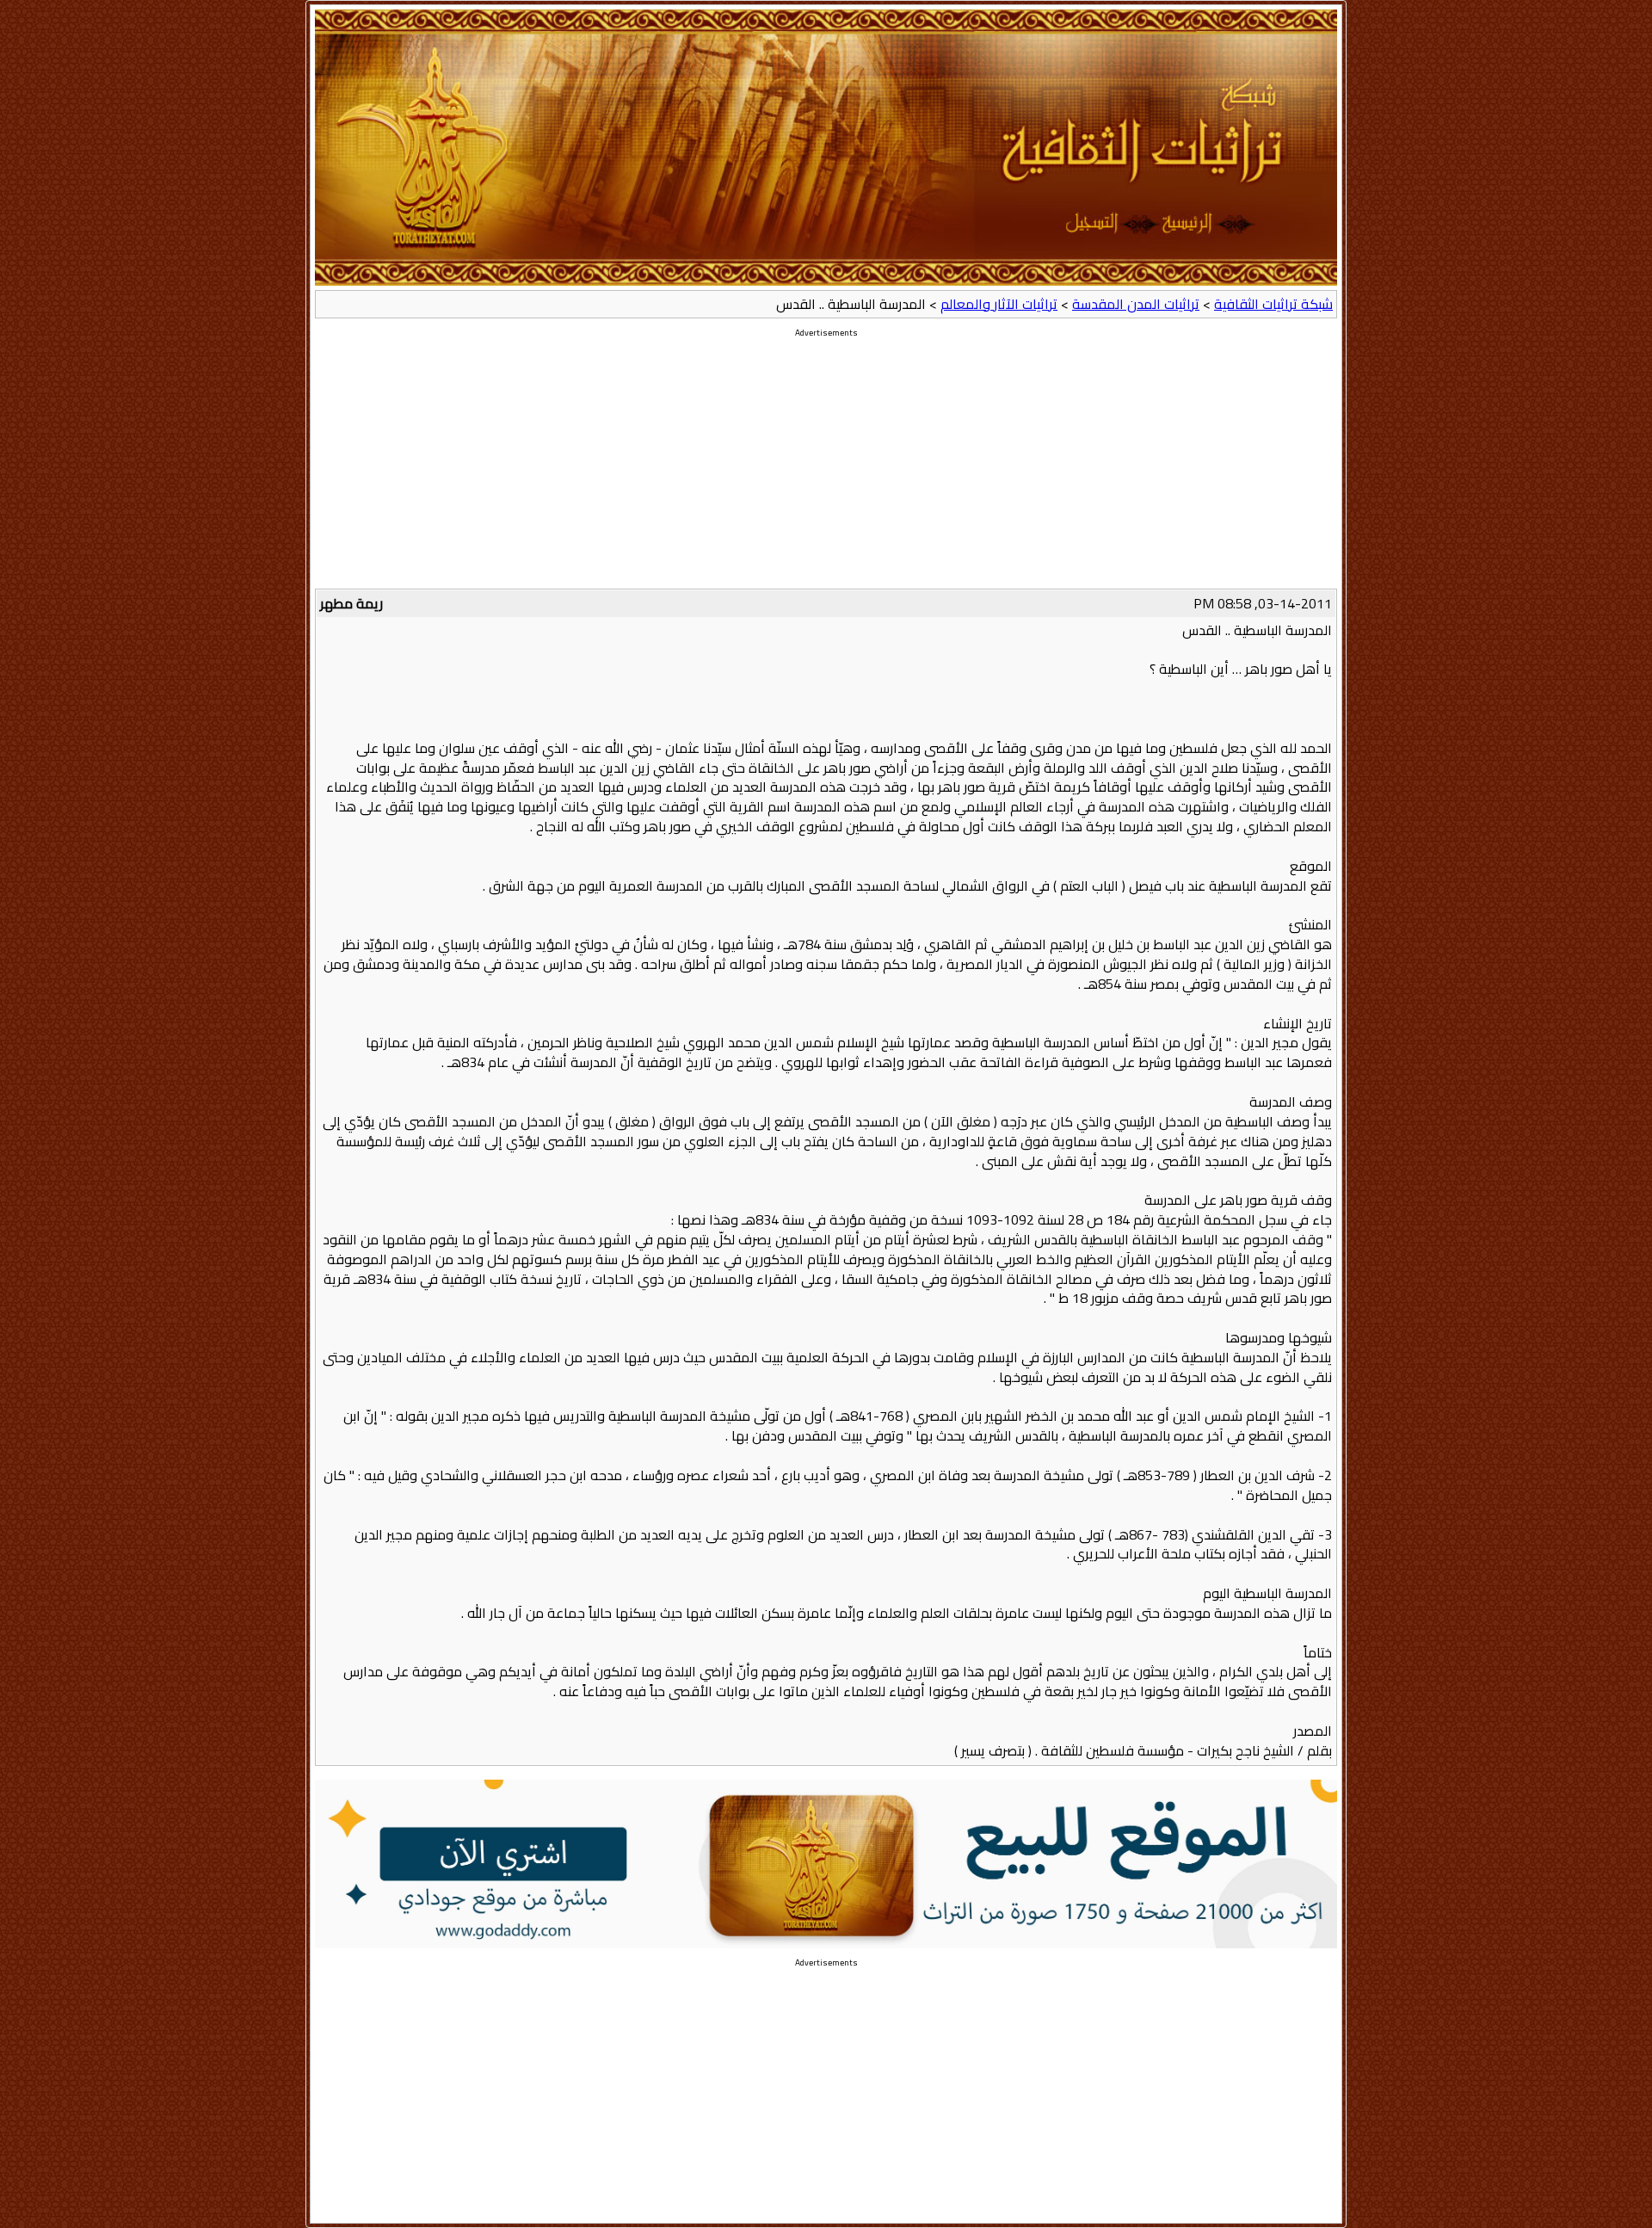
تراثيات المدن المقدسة (1136, 304)
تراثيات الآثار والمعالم (999, 304)
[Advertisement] (826, 468)
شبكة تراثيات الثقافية (1273, 304)
